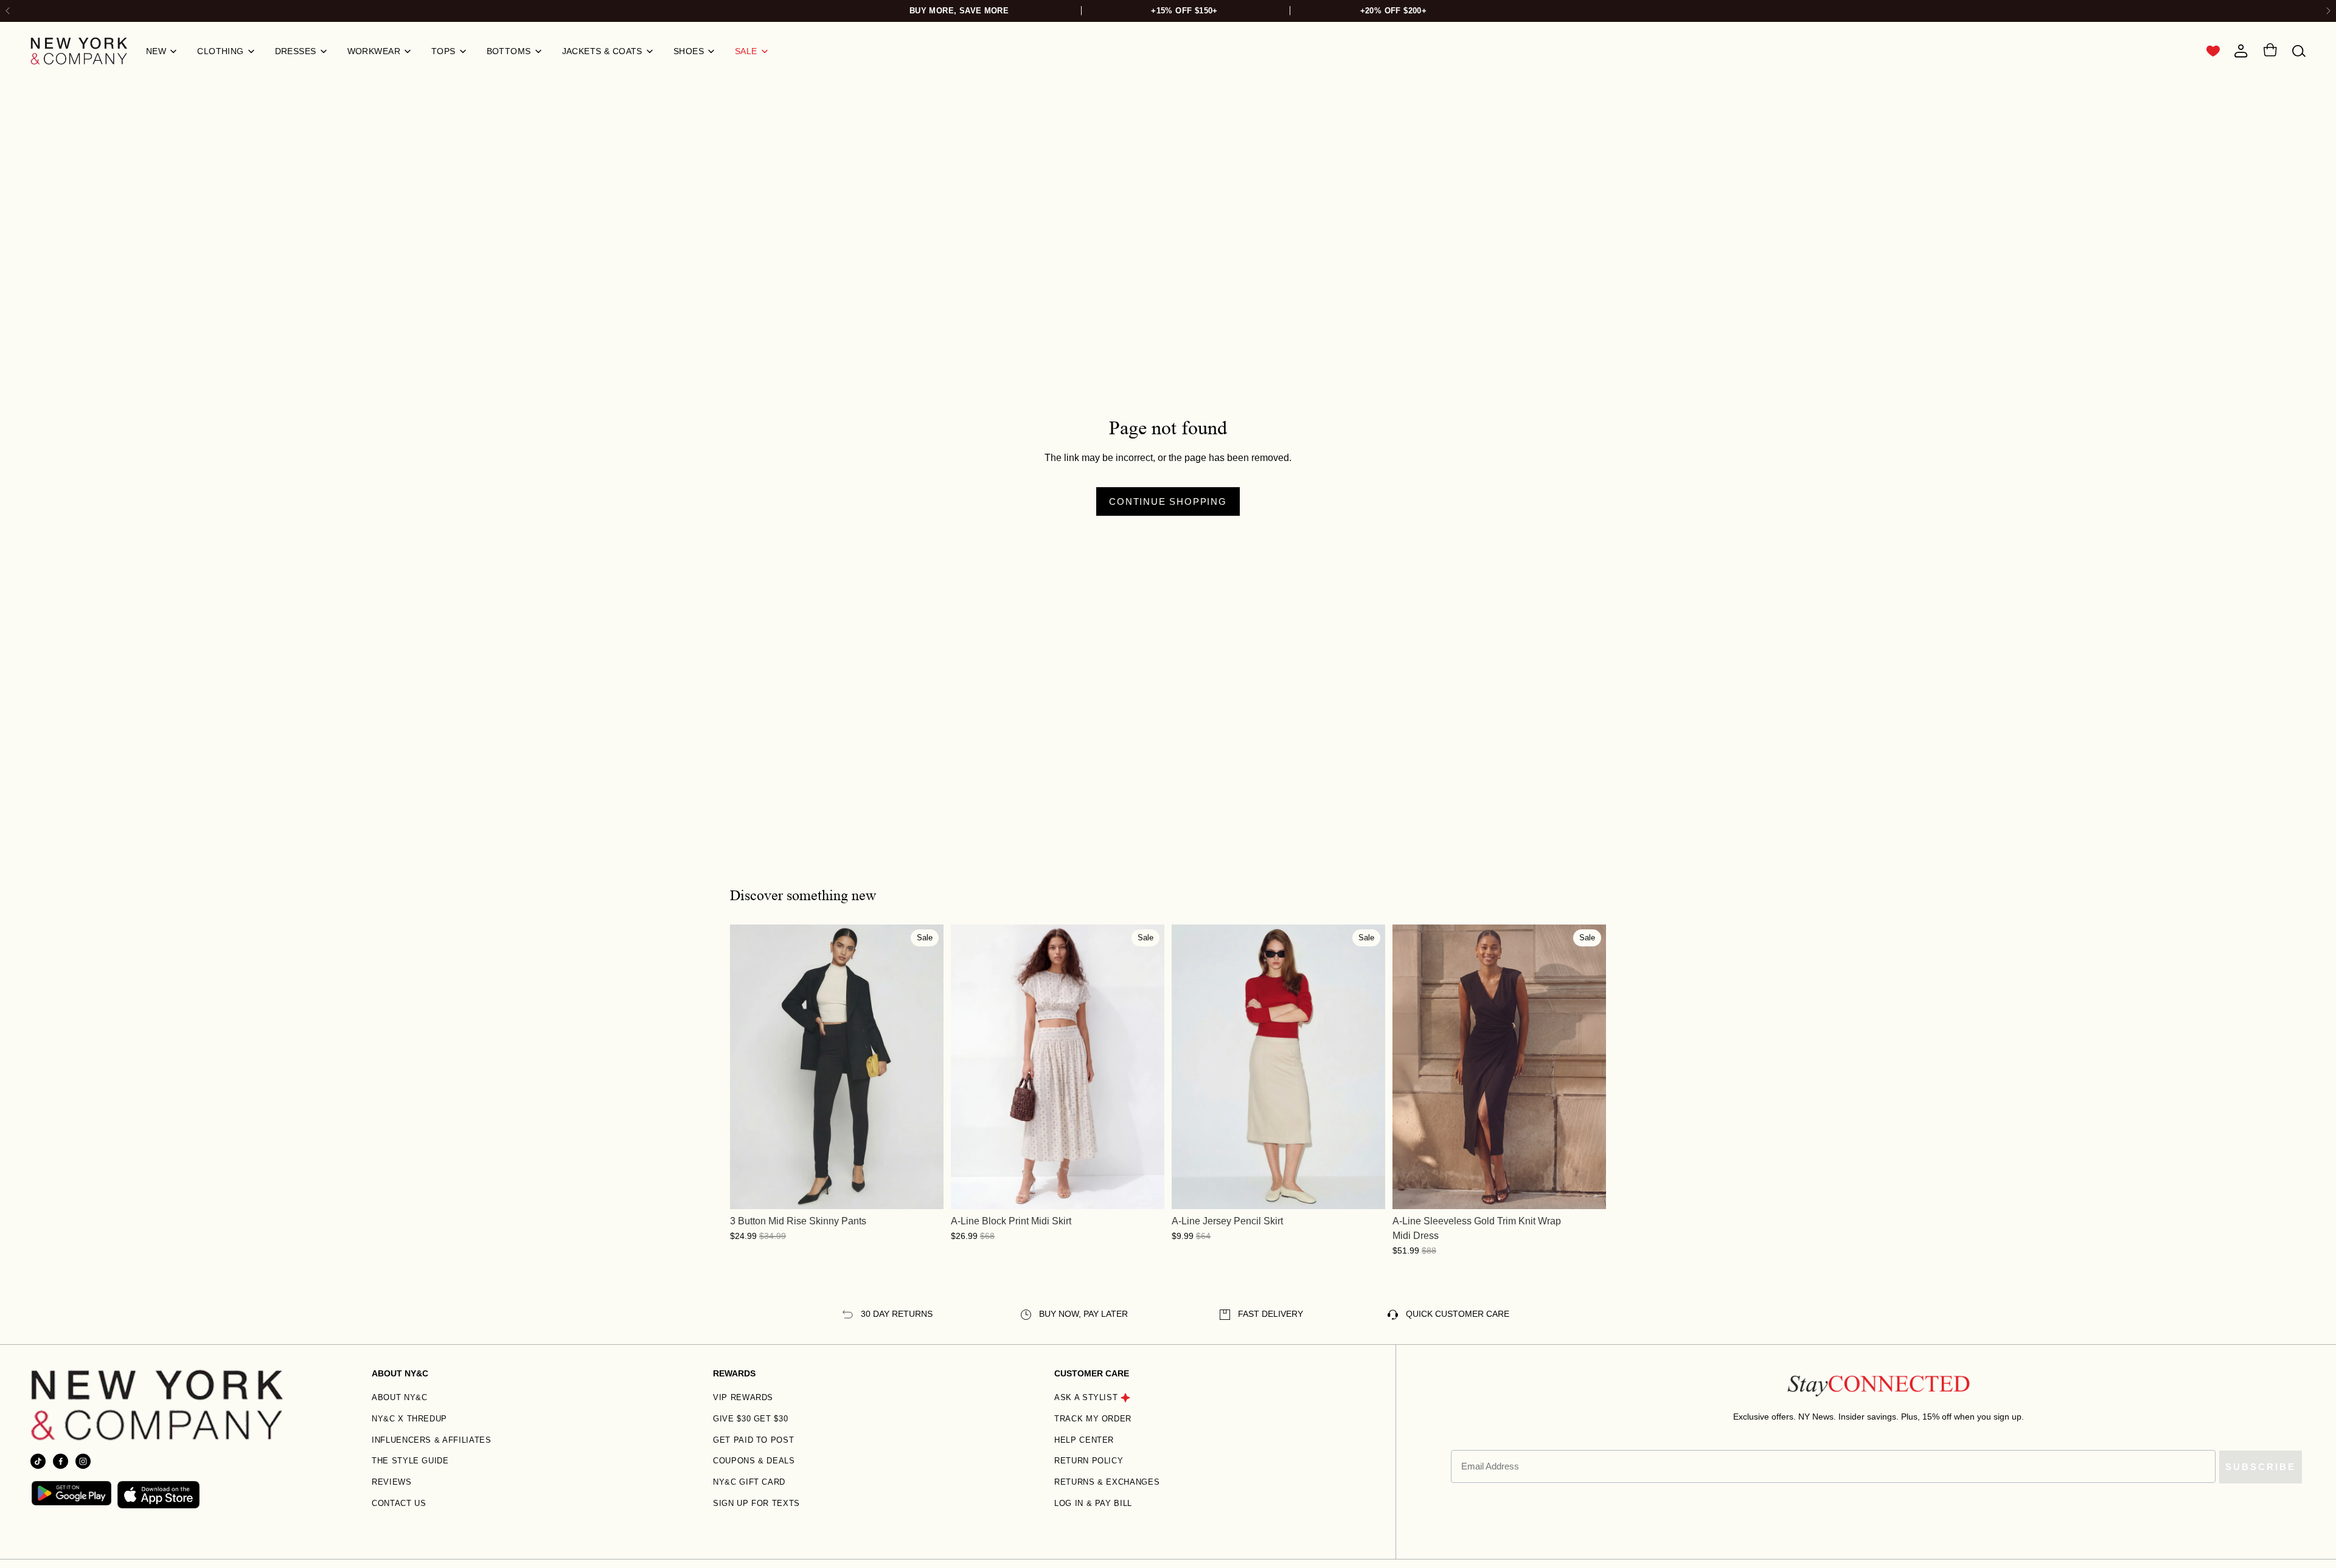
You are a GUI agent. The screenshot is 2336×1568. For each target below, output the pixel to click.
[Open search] (2299, 51)
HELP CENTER (1084, 1440)
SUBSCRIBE (2261, 1467)
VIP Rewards (743, 1397)
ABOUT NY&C (400, 1397)
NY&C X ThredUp (409, 1419)
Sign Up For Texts (756, 1503)
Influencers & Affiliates (432, 1440)
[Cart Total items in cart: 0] (2270, 52)
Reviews (392, 1482)
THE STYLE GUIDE (410, 1461)
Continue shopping (1168, 501)
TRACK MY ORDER (1093, 1419)
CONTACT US (399, 1503)
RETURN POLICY (1089, 1461)
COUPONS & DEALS (754, 1461)
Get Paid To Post (753, 1440)
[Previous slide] (748, 1067)
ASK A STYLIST (1086, 1397)
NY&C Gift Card (749, 1482)
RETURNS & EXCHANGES (1107, 1482)
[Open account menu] (2241, 51)
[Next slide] (2328, 11)
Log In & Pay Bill (1093, 1503)
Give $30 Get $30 (750, 1419)
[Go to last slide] (8, 11)
